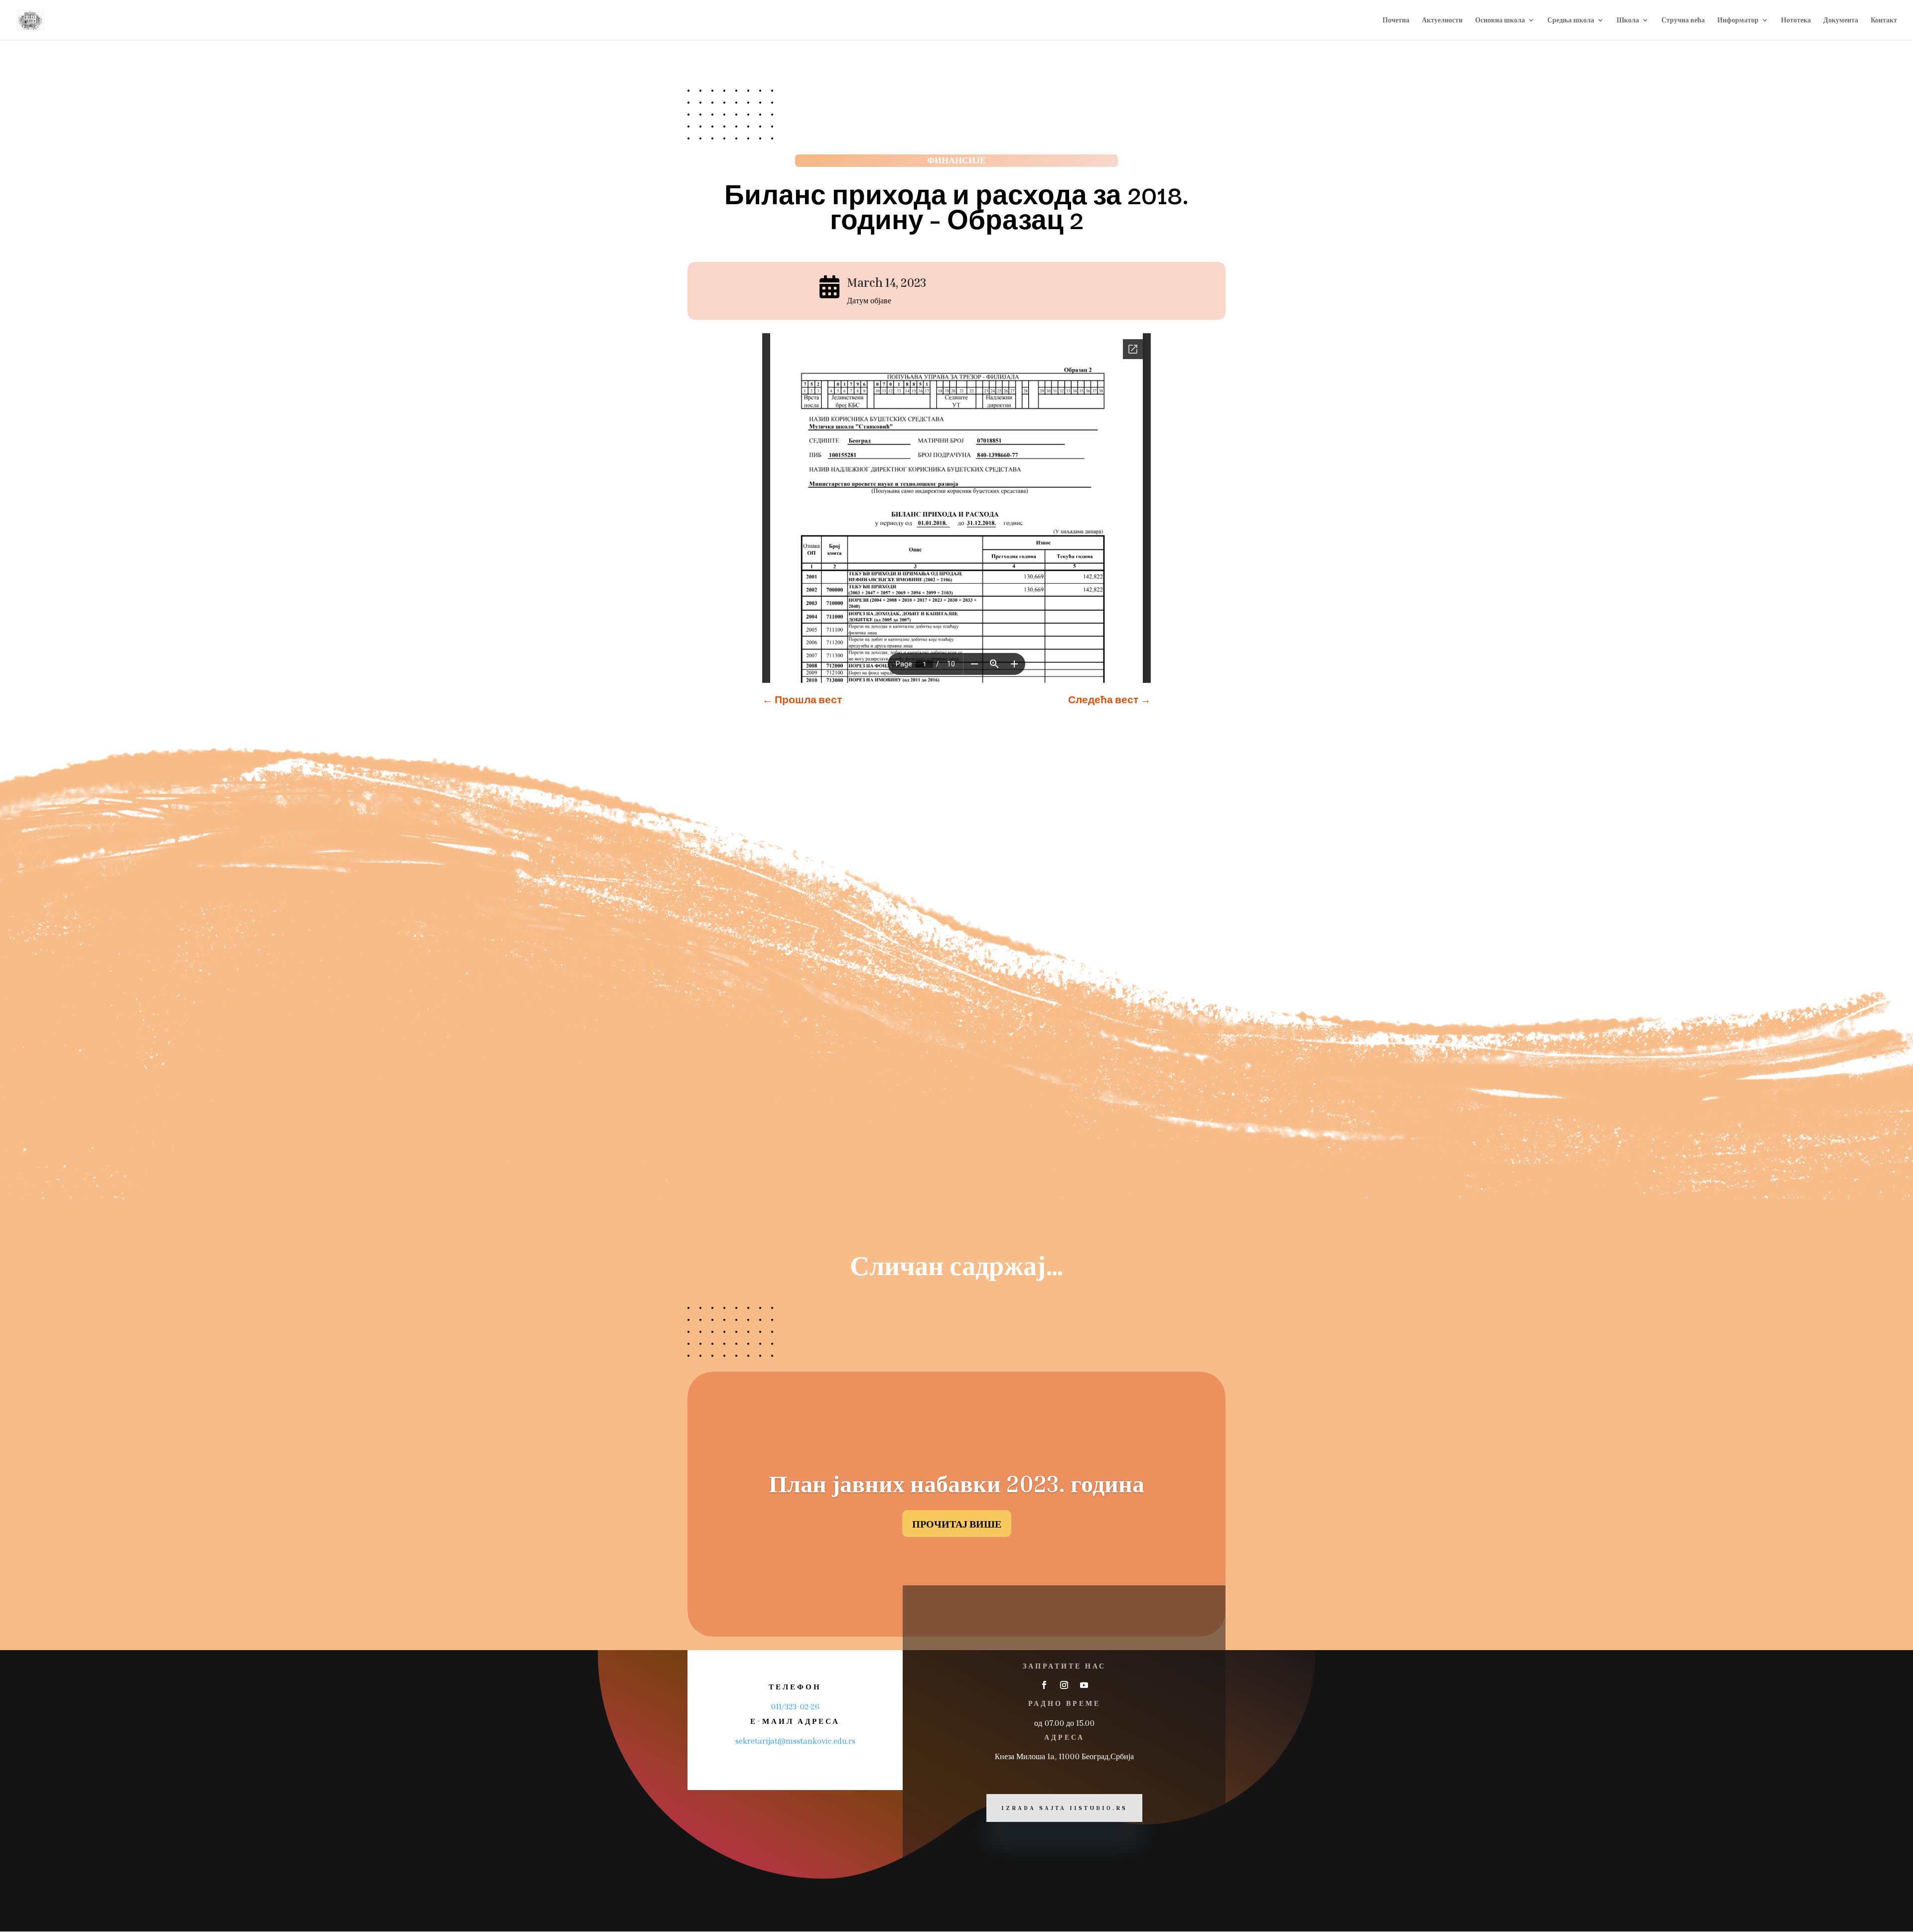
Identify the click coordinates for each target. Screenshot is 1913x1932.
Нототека (1796, 20)
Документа (1841, 20)
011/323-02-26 (795, 1706)
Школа (1628, 20)
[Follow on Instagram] (1064, 1685)
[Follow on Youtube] (1084, 1685)
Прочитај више (957, 1524)
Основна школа (1500, 20)
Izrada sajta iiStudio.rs (1064, 1808)
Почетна (1396, 20)
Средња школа (1571, 20)
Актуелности (1442, 20)
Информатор (1738, 20)
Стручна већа (1683, 20)
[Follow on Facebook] (1044, 1685)
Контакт (1884, 20)
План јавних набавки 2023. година (956, 1483)
